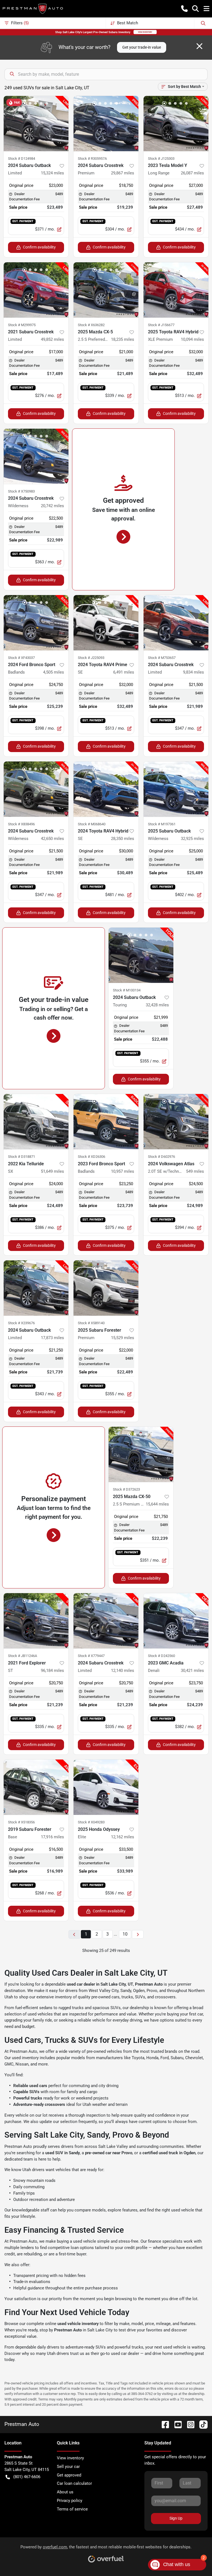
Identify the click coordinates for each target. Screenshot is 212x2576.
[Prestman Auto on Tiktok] (201, 2424)
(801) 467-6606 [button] (27, 2477)
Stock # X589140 (91, 1323)
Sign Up (176, 2518)
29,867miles (123, 173)
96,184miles (52, 1671)
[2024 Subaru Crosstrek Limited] (176, 623)
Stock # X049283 (91, 1822)
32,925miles (192, 839)
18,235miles (123, 339)
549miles (195, 1171)
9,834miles (194, 672)
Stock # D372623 (126, 1489)
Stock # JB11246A (22, 1656)
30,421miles (192, 1671)
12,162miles (123, 1837)
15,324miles (52, 173)
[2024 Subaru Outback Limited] (36, 124)
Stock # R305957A (92, 159)
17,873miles (52, 1338)
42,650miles (52, 839)
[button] (184, 9)
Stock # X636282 (91, 325)
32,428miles (157, 1005)
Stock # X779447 (91, 1656)
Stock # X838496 (21, 824)
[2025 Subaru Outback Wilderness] (176, 789)
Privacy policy (70, 2501)
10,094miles (192, 339)
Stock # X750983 (21, 491)
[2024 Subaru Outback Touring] (141, 955)
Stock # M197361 (162, 824)
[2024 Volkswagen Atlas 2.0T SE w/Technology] (176, 1122)
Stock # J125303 (161, 159)
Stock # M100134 (127, 990)
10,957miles (123, 1171)
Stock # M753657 (162, 658)
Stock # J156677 (161, 325)
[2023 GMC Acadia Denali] (176, 1621)
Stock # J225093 (91, 658)
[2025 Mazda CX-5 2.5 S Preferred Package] (106, 290)
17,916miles (52, 1837)
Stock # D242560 (161, 1656)
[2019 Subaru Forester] (36, 1787)
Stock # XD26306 (92, 1157)
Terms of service (72, 2509)
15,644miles (157, 1504)
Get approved (69, 2475)
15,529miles (123, 1338)
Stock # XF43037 (21, 658)
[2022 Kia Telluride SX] (36, 1122)
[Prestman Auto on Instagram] (189, 2424)
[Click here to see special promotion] (106, 32)
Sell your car (68, 2467)
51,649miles (52, 1171)
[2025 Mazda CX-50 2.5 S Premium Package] (141, 1454)
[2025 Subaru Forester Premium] (106, 1288)
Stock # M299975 (22, 325)
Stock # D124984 (22, 159)
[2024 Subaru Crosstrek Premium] (106, 124)
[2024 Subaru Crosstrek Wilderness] (36, 456)
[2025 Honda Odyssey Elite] (106, 1787)
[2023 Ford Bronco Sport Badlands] (106, 1122)
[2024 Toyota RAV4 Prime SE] (106, 623)
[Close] (199, 46)
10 (125, 1934)
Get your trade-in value (142, 47)
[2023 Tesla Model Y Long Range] (176, 124)
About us (65, 2492)
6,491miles (124, 672)
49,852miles (52, 339)
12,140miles (123, 1671)
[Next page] (138, 1934)
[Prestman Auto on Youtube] (176, 2424)
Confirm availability (39, 247)
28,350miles (123, 839)
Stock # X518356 (21, 1822)
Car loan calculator (74, 2483)
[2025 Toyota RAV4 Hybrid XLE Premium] (176, 290)
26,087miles (192, 173)
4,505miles (54, 672)
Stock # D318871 (22, 1157)
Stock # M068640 (92, 824)
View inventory (70, 2458)
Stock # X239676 (21, 1323)
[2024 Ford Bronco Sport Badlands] (36, 623)
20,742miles (52, 506)
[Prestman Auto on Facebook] (163, 2424)
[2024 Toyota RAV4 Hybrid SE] (106, 789)
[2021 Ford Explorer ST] (36, 1621)
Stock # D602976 (161, 1157)
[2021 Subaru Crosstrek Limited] (36, 290)
